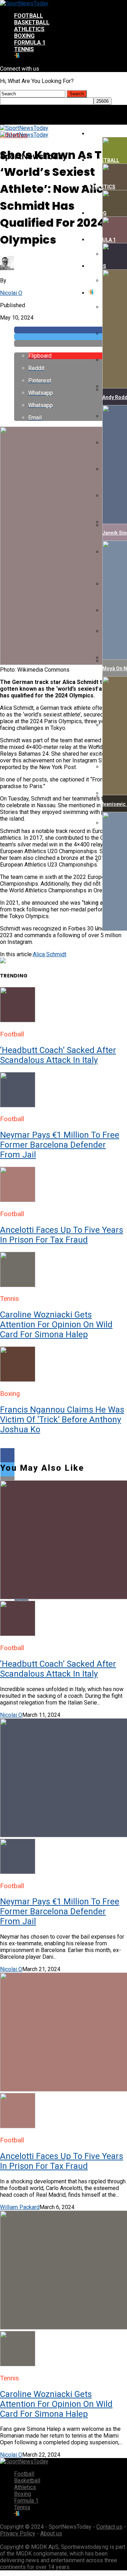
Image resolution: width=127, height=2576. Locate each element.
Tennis (24, 49)
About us (51, 2533)
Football (29, 16)
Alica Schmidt (50, 954)
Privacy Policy (18, 2533)
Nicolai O (11, 293)
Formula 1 (30, 43)
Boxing (24, 36)
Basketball (32, 22)
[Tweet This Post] (71, 337)
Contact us (109, 2527)
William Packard (20, 2207)
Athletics (29, 29)
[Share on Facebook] (71, 330)
